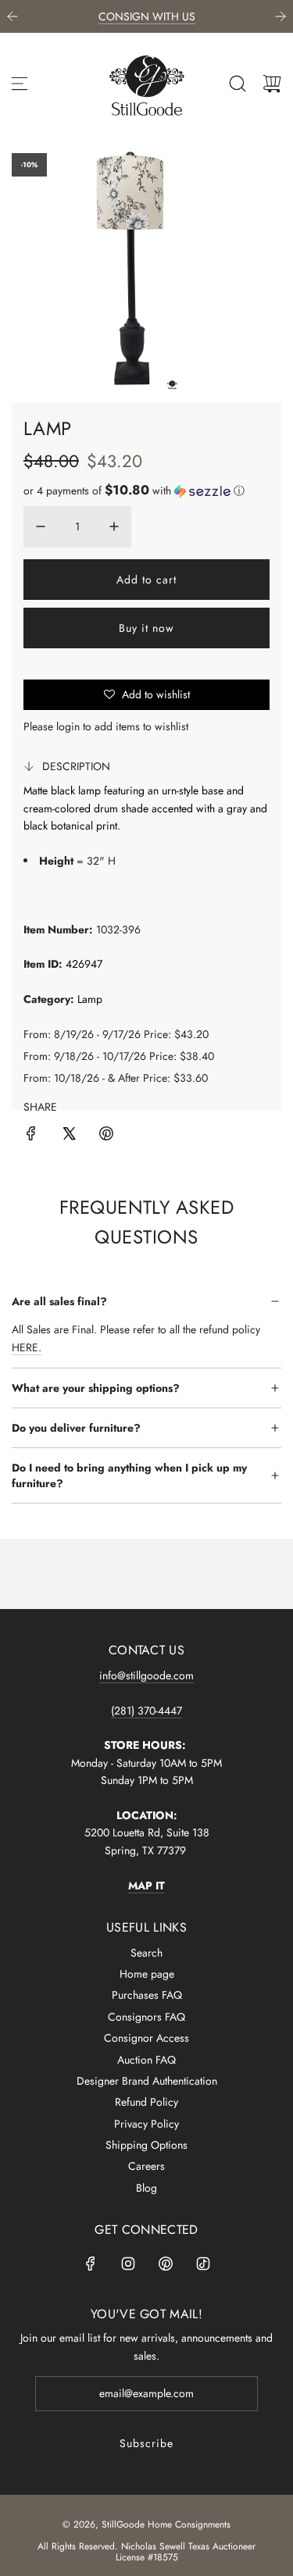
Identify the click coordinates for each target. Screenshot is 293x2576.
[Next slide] (280, 16)
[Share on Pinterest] (106, 1136)
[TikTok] (203, 2264)
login (68, 726)
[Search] (238, 84)
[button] (134, 491)
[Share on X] (69, 1136)
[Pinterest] (166, 2264)
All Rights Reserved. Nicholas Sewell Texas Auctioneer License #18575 (146, 2552)
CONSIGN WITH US (147, 16)
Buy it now (146, 628)
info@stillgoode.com (146, 1675)
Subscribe (146, 2443)
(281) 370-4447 (146, 1711)
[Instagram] (128, 2264)
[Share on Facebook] (31, 1136)
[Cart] (272, 84)
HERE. (27, 1347)
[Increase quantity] (114, 526)
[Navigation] (20, 84)
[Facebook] (91, 2264)
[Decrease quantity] (41, 526)
